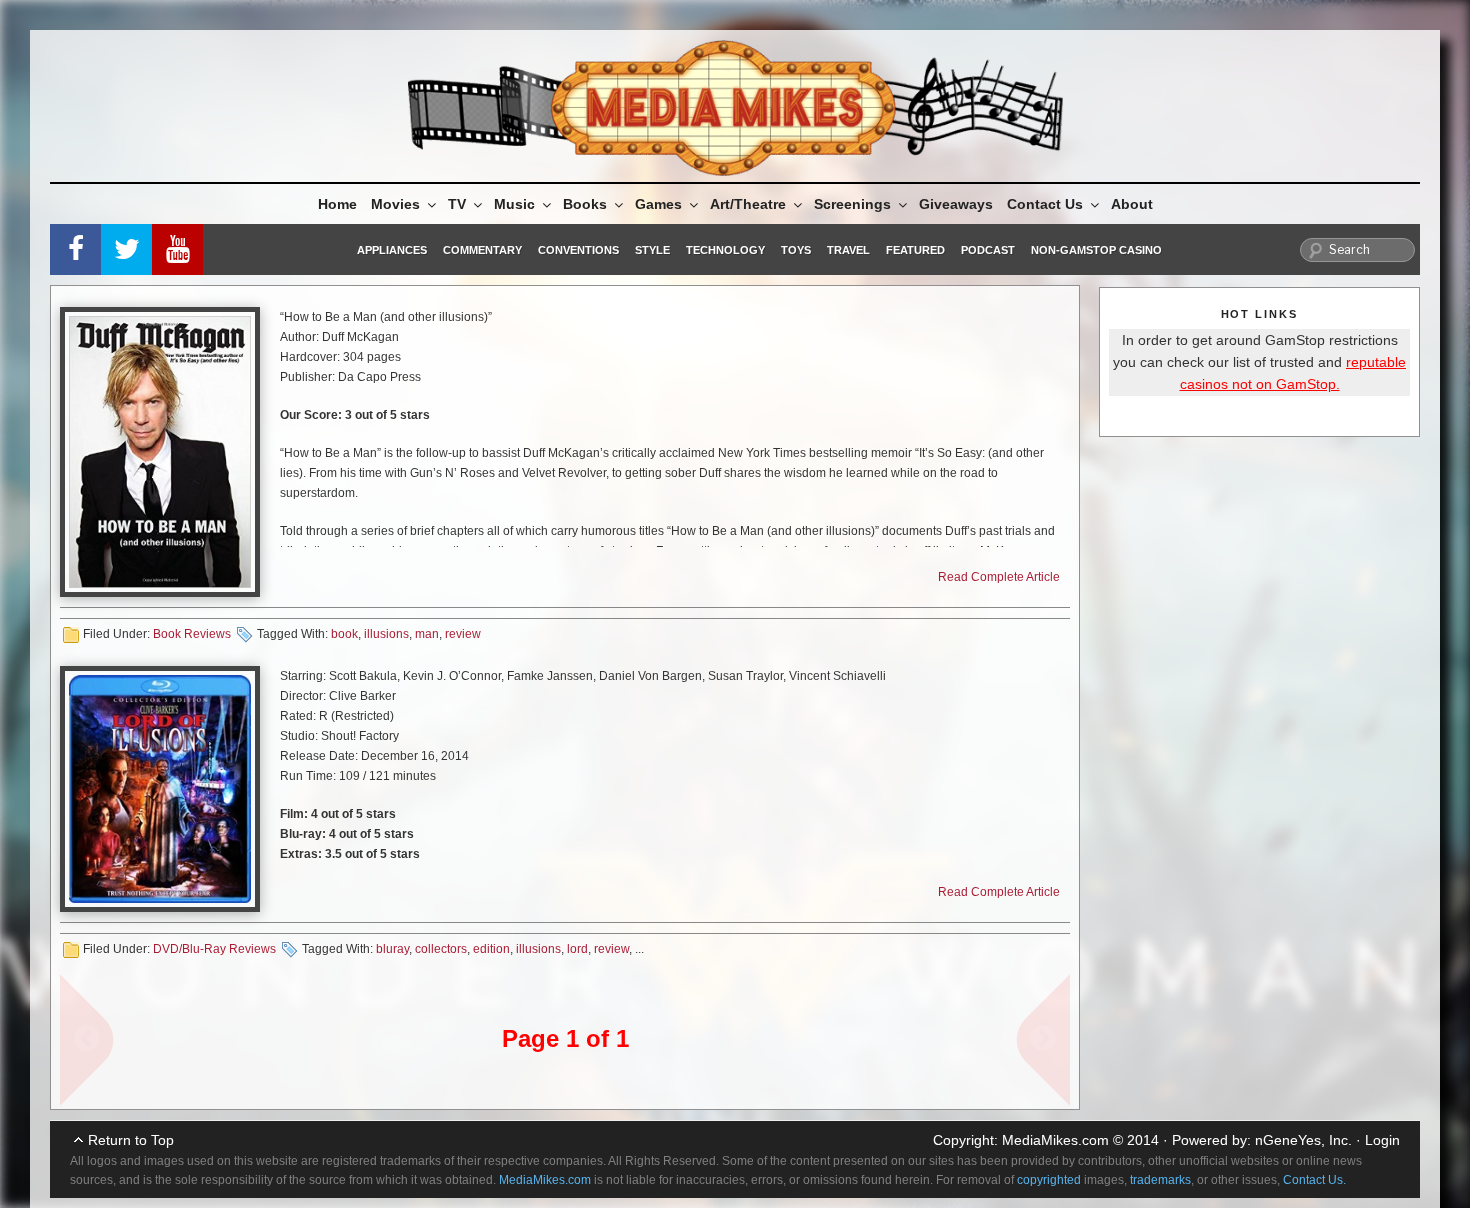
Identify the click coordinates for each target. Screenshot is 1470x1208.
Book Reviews (192, 634)
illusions (386, 634)
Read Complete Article (999, 577)
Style (652, 250)
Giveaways (956, 204)
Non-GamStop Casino (1096, 250)
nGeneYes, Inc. (1303, 1140)
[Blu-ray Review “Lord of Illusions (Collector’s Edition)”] (160, 789)
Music (514, 204)
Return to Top (131, 1140)
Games (658, 204)
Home (337, 204)
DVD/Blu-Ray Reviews (214, 949)
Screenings (852, 204)
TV (457, 204)
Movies (395, 204)
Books (585, 204)
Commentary (482, 250)
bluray (392, 949)
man (427, 634)
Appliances (392, 250)
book (344, 634)
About (1132, 204)
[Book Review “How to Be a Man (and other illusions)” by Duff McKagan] (160, 451)
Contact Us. (1314, 1180)
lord (577, 949)
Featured (915, 250)
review (463, 634)
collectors (441, 949)
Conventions (578, 250)
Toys (796, 250)
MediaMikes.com (1055, 1140)
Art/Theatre (748, 204)
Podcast (988, 250)
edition (491, 949)
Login (1382, 1140)
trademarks (1160, 1180)
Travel (848, 250)
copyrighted (1049, 1180)
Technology (725, 250)
